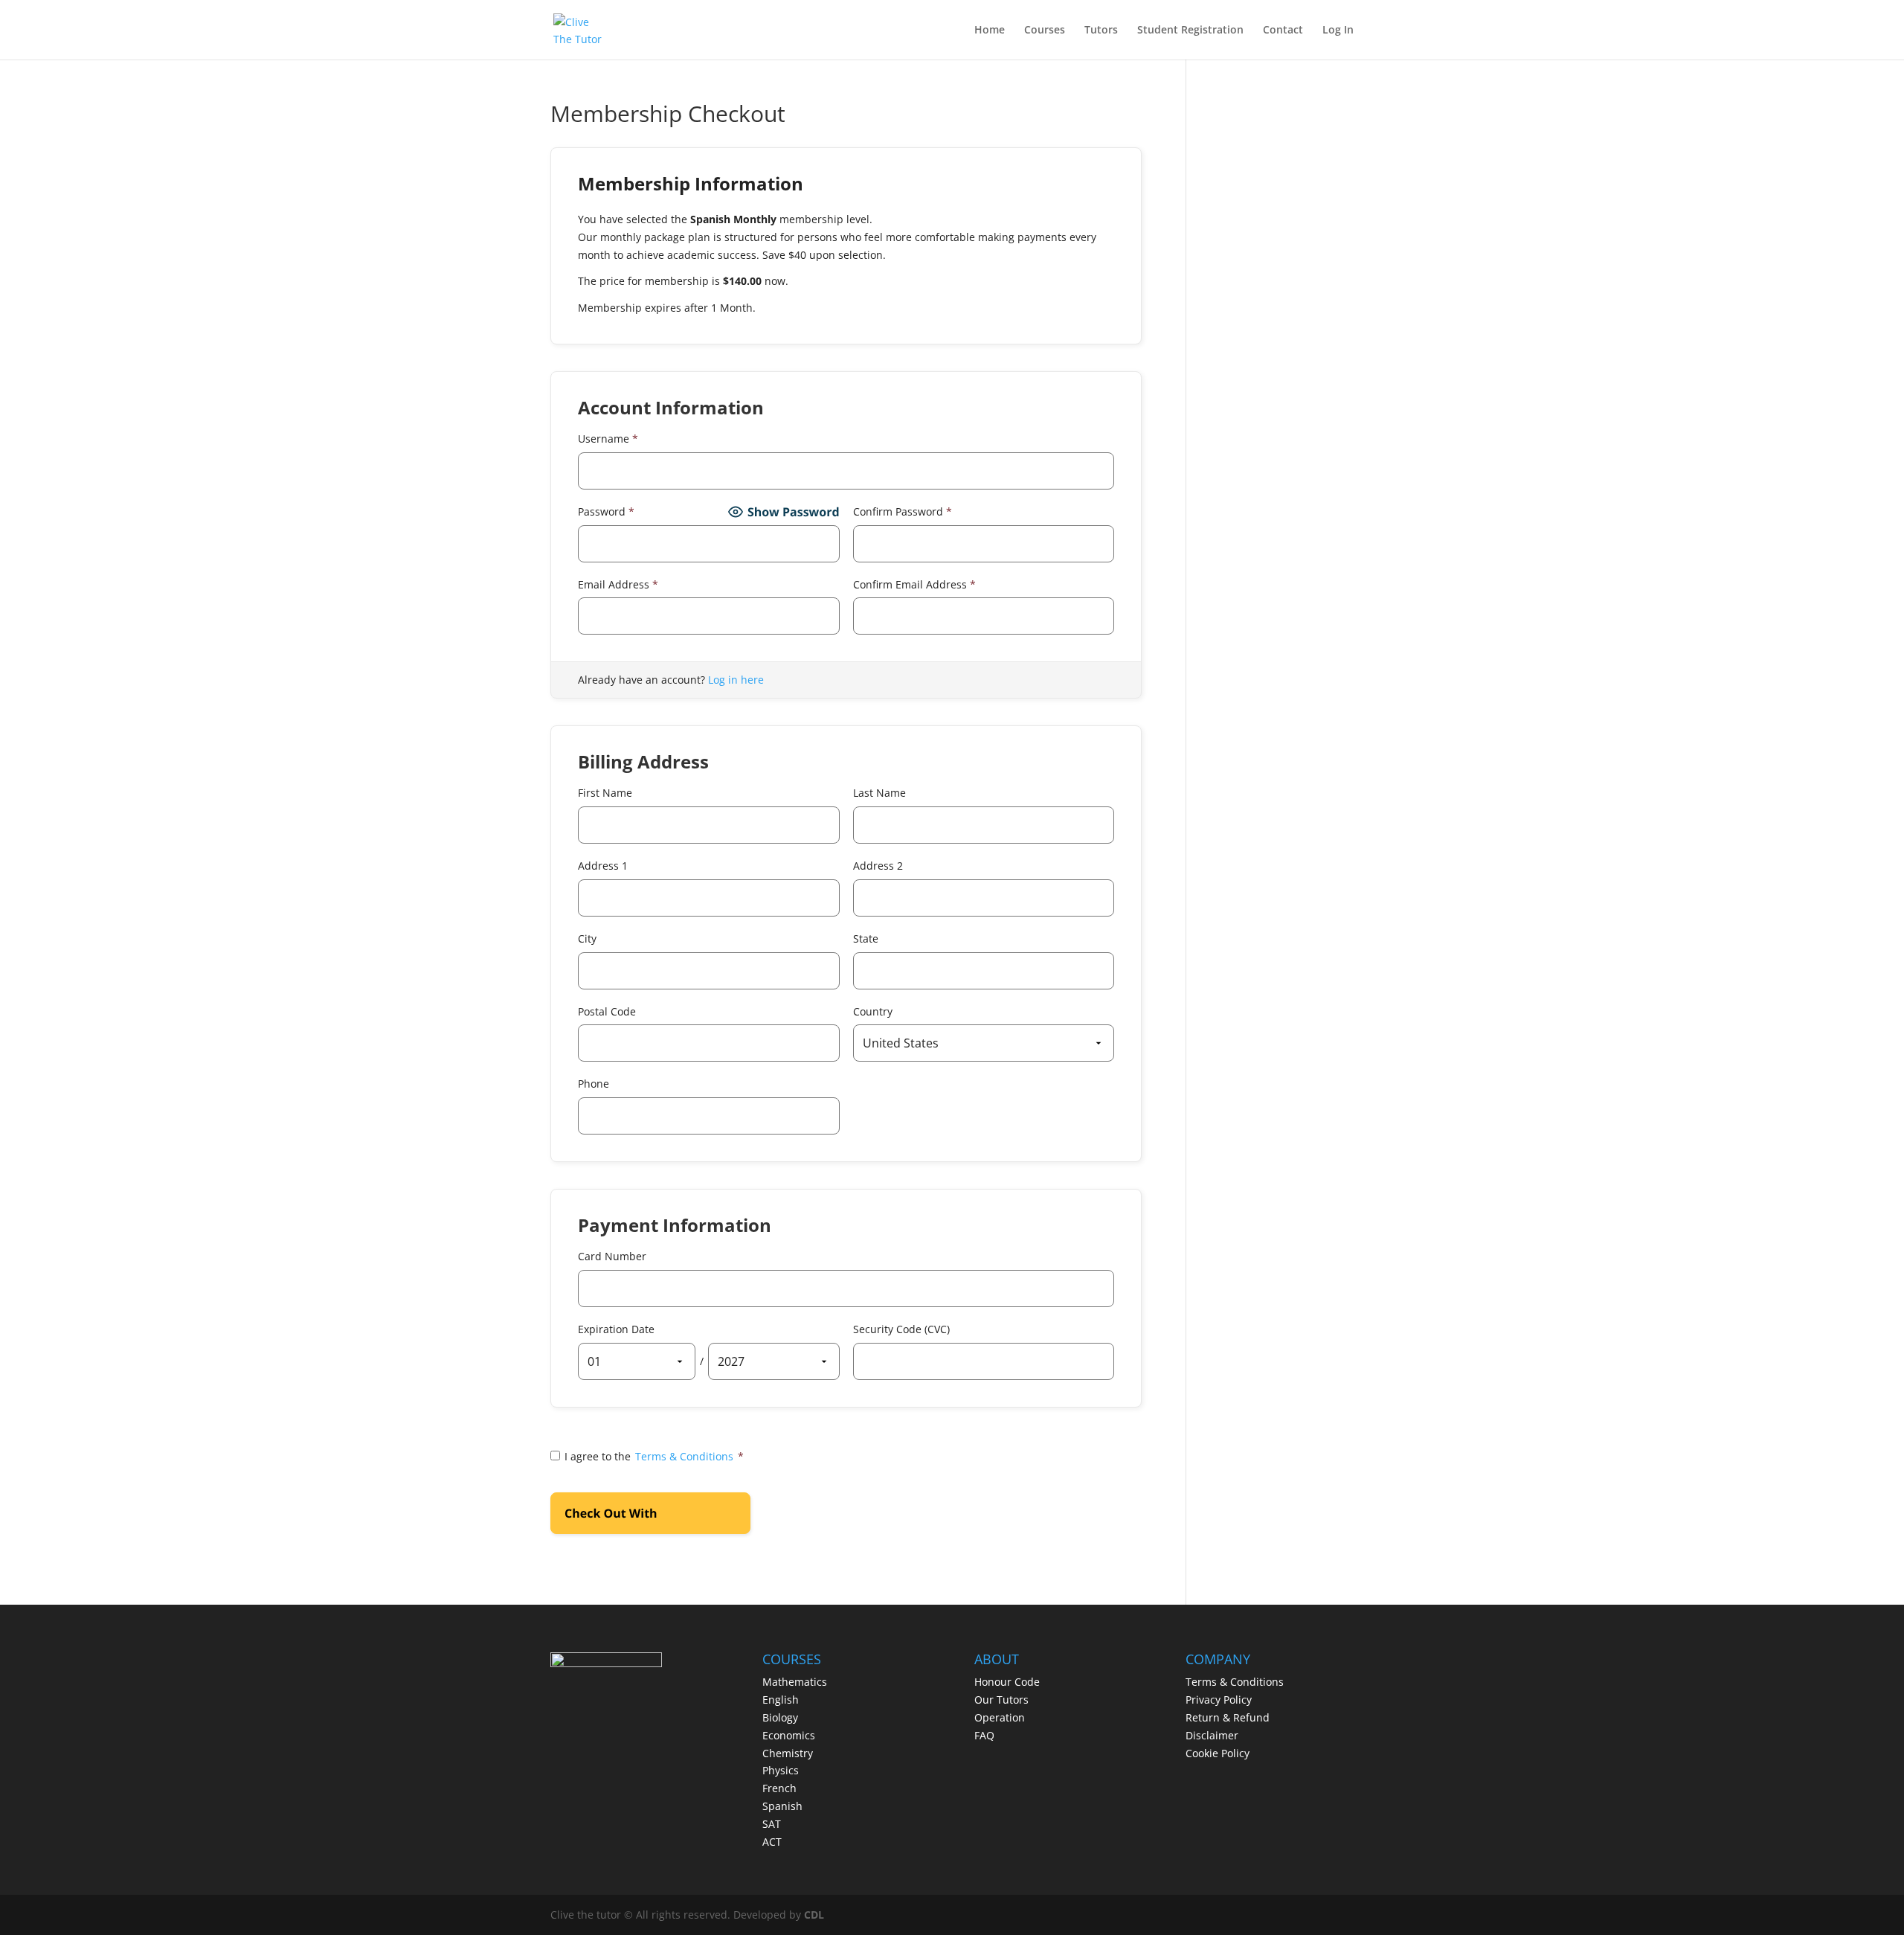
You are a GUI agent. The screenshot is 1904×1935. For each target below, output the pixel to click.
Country (873, 1011)
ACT (772, 1842)
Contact (1283, 31)
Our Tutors (1001, 1700)
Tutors (1101, 31)
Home (990, 31)
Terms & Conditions (684, 1456)
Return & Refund (1228, 1717)
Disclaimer (1212, 1735)
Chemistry (788, 1753)
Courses (1045, 31)
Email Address (618, 584)
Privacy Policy (1219, 1700)
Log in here (736, 680)
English (781, 1700)
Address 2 (878, 866)
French (779, 1788)
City (587, 938)
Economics (789, 1735)
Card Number (612, 1256)
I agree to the (654, 1456)
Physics (781, 1770)
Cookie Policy (1218, 1753)
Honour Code (1007, 1682)
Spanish (782, 1806)
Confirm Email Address (914, 584)
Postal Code (607, 1011)
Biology (780, 1717)
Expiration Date (616, 1329)
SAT (772, 1824)
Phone (594, 1084)
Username (608, 439)
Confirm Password (903, 511)
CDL (814, 1915)
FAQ (984, 1735)
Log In (1338, 31)
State (866, 938)
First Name (605, 793)
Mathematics (795, 1682)
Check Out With (627, 1518)
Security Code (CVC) (901, 1329)
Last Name (879, 793)
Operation (1000, 1717)
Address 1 (603, 866)
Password (606, 511)
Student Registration (1190, 31)
